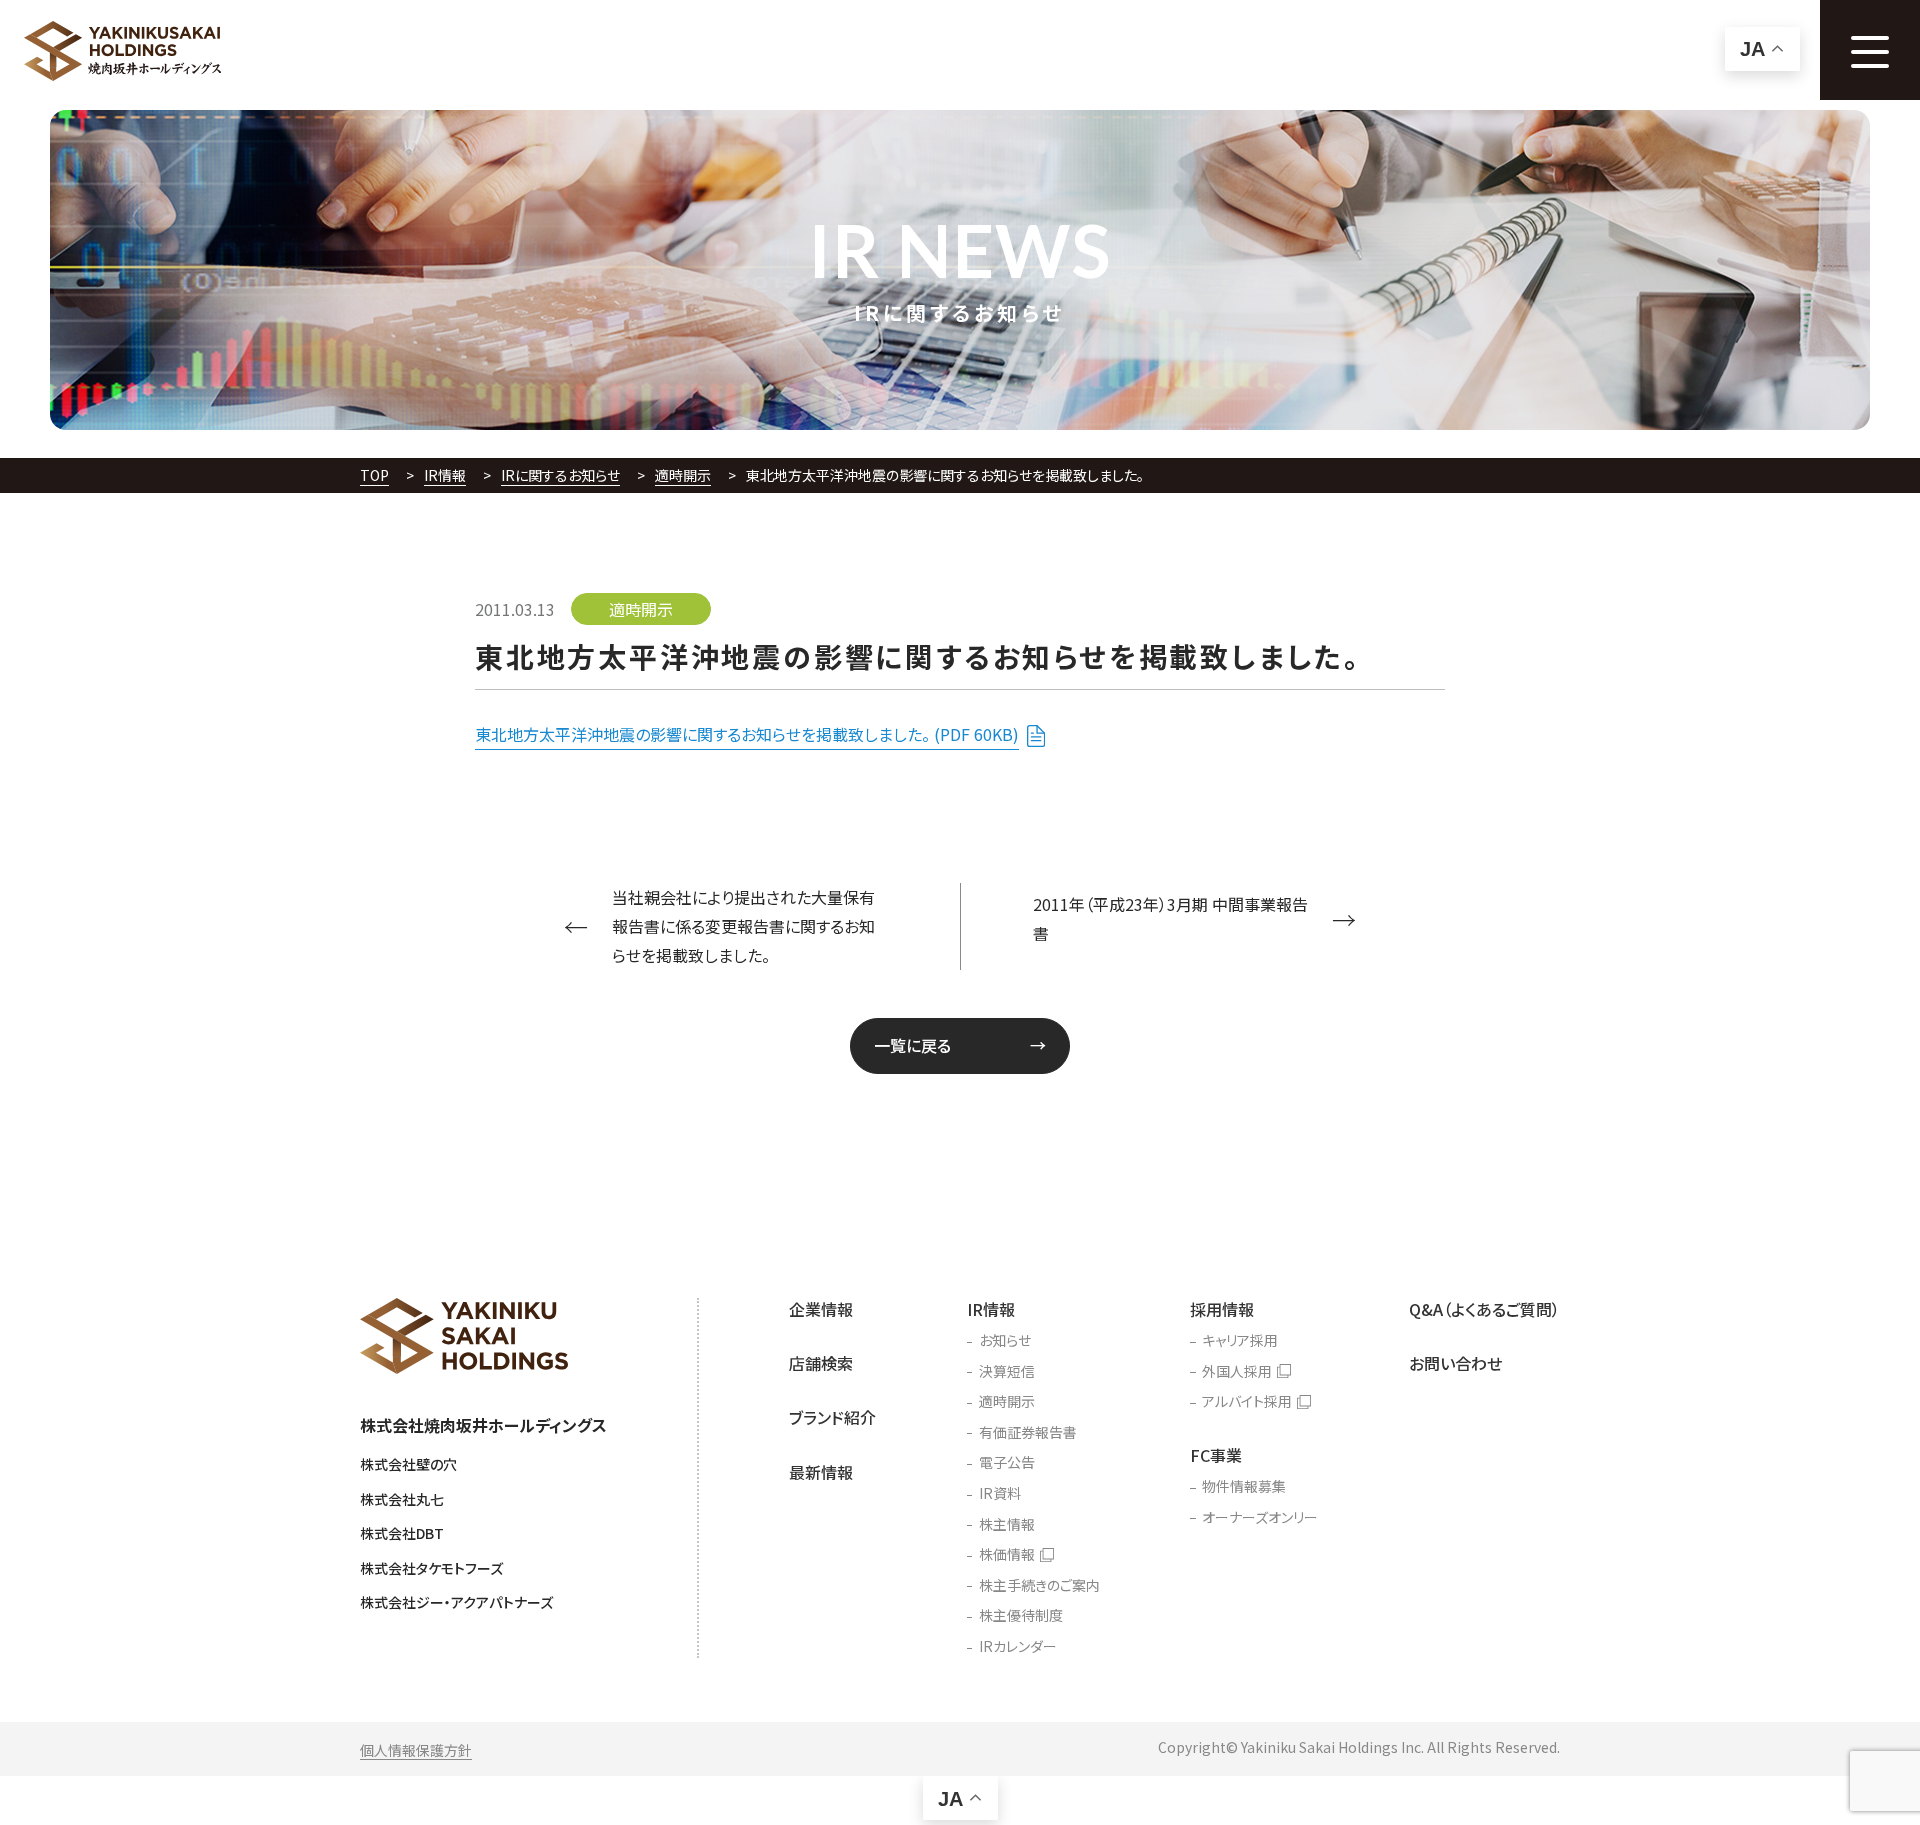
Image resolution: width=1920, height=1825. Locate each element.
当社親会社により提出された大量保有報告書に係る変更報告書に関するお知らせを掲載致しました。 (743, 926)
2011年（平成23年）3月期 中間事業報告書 (1170, 918)
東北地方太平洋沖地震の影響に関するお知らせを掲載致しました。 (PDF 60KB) (747, 734)
